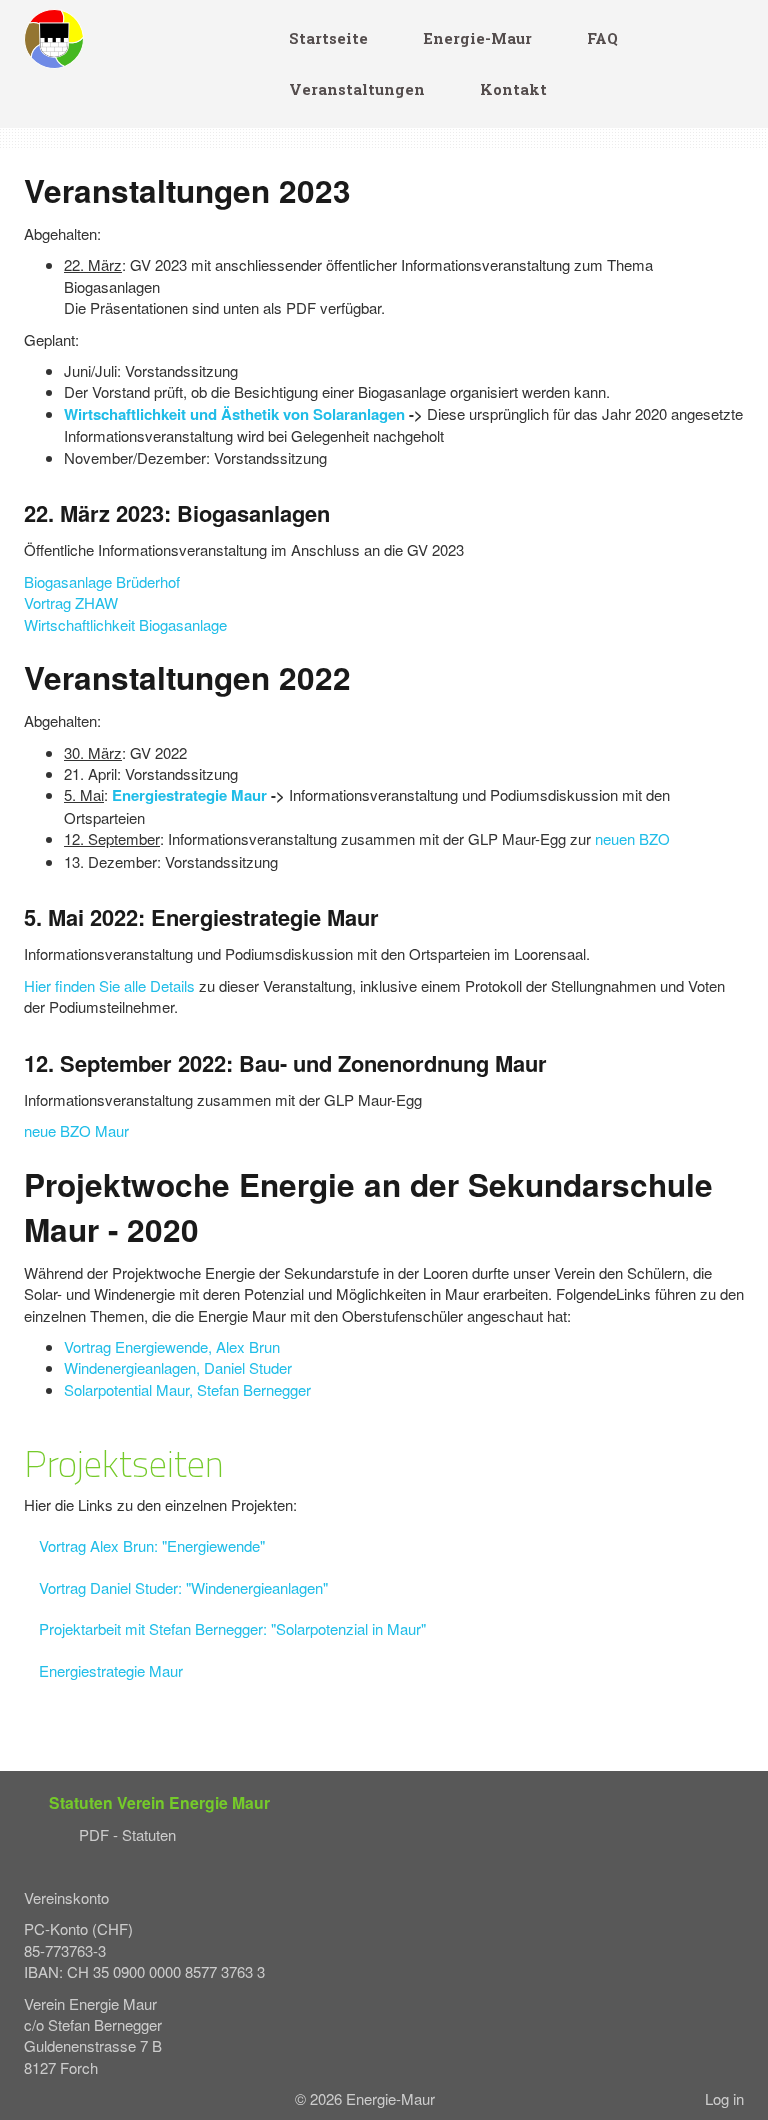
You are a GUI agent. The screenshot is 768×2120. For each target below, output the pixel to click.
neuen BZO (632, 838)
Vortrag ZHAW (71, 602)
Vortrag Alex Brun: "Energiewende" (152, 1545)
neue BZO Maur (76, 1130)
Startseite (328, 38)
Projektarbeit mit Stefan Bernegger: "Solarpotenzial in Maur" (232, 1628)
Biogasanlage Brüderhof (102, 581)
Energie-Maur (477, 38)
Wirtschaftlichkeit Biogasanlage (125, 624)
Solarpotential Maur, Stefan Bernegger (187, 1389)
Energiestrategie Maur (189, 795)
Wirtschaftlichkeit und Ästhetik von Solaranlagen (234, 414)
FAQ (602, 38)
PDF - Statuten (127, 1834)
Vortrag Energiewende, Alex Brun (172, 1346)
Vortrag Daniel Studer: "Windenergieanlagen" (183, 1587)
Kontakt (513, 89)
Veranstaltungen (357, 89)
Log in (724, 2098)
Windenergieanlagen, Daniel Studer (178, 1367)
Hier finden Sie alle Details (109, 985)
